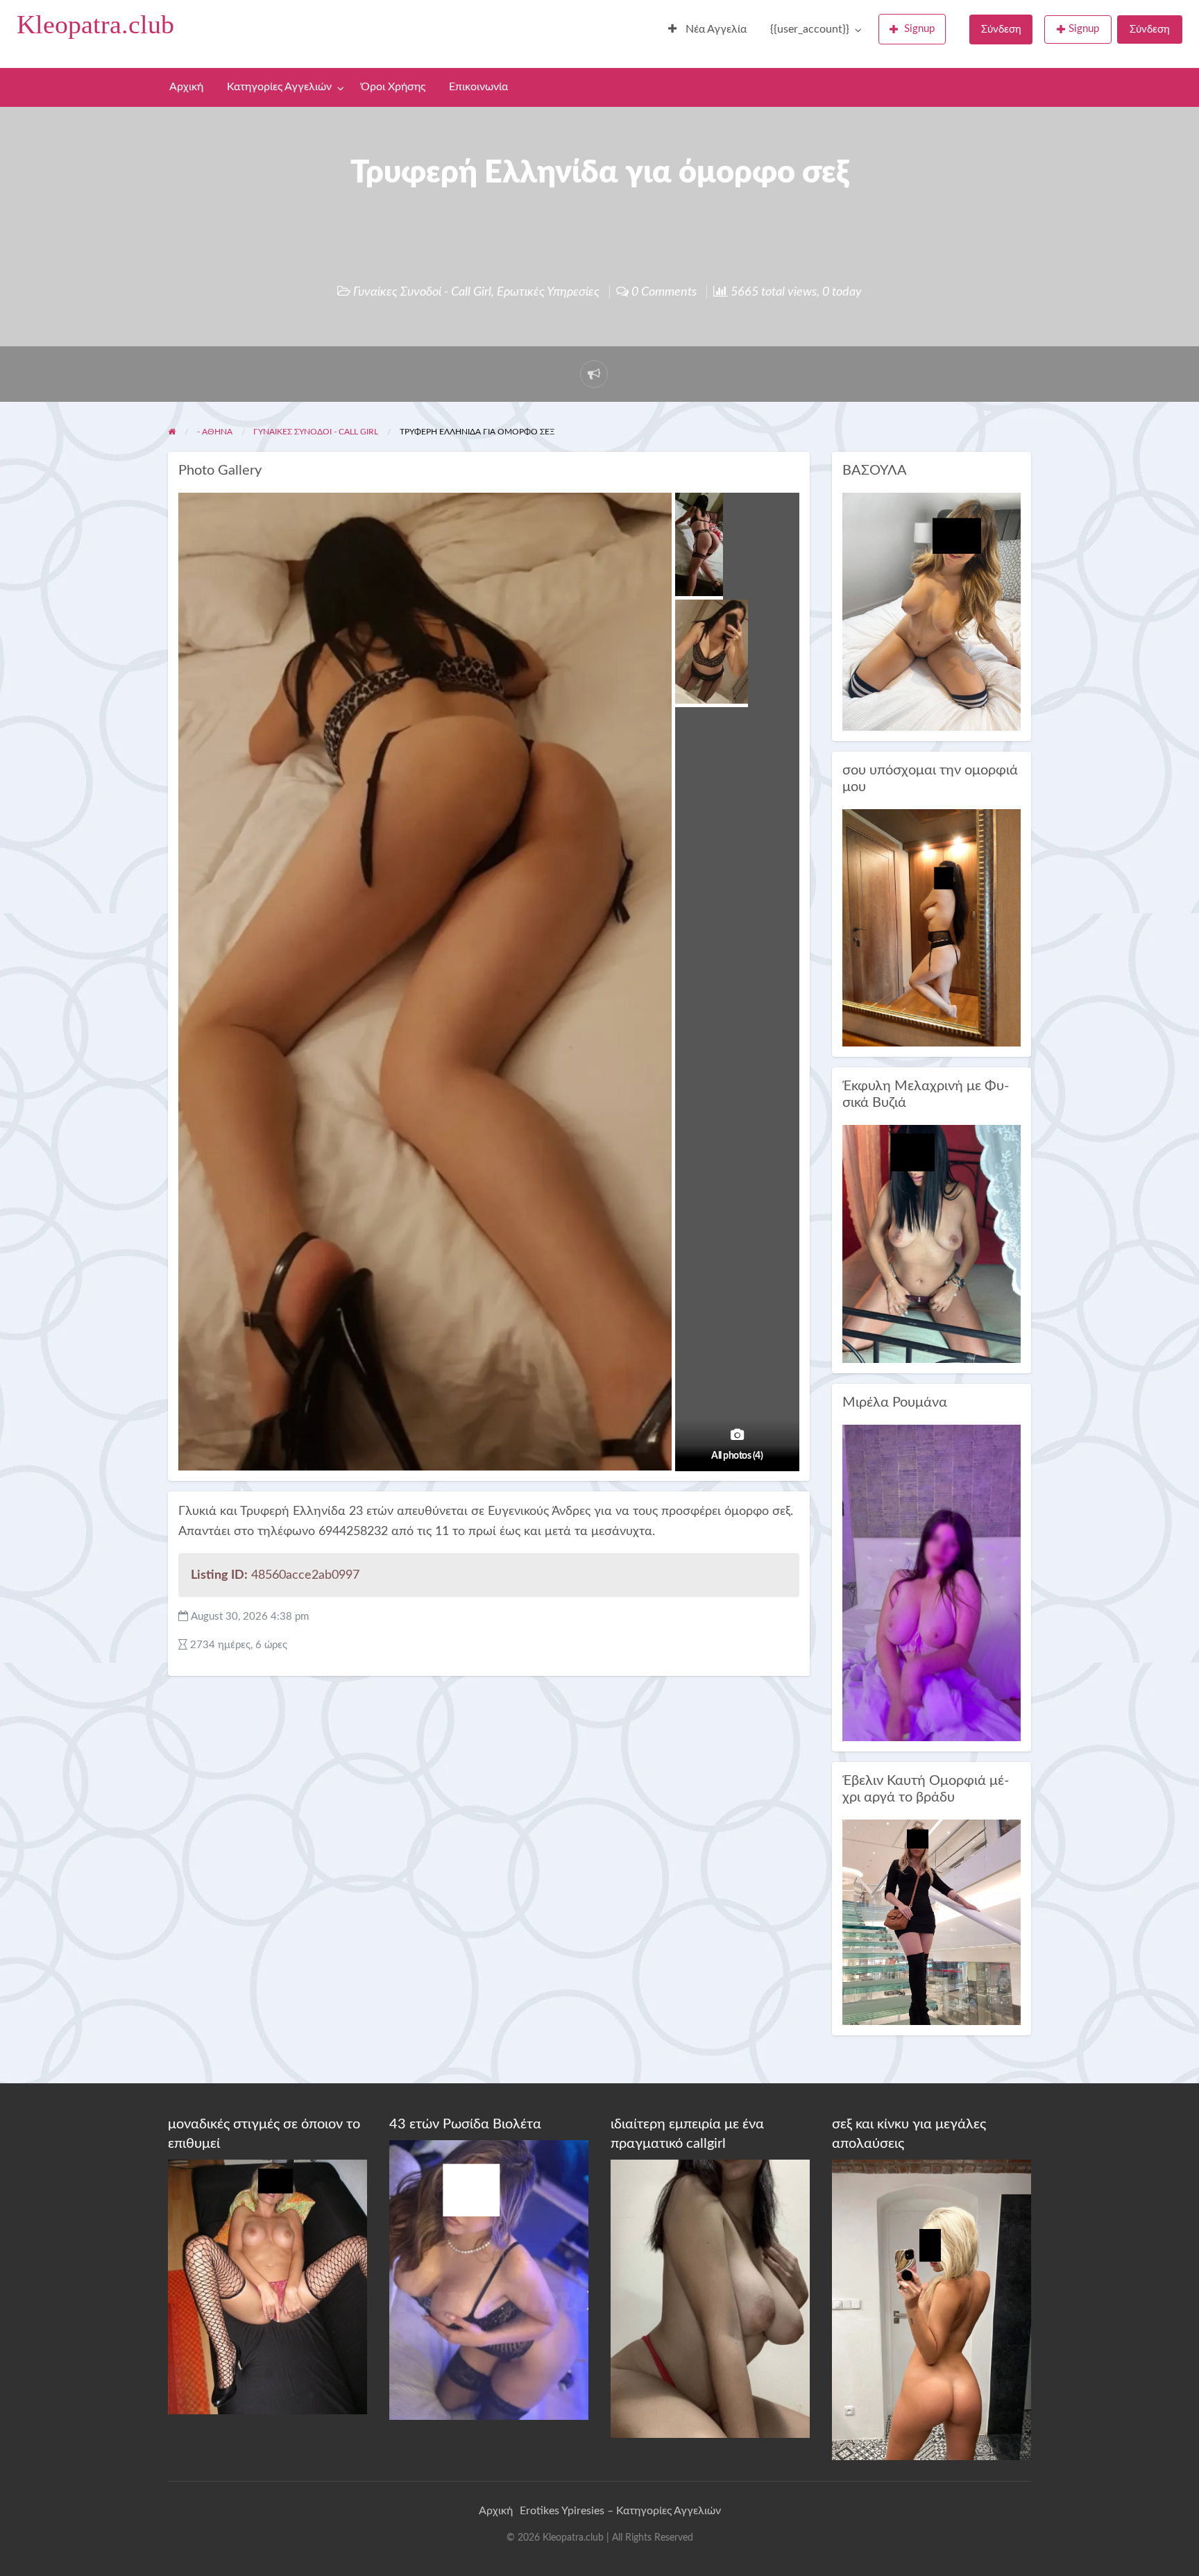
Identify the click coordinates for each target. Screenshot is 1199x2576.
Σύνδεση (1001, 29)
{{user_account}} (810, 29)
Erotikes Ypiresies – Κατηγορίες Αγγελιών (620, 2511)
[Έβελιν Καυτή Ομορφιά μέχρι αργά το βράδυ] (932, 1922)
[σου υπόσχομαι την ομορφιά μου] (932, 927)
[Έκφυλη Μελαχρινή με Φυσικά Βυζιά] (932, 1243)
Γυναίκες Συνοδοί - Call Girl (422, 292)
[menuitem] (707, 30)
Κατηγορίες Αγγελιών (279, 87)
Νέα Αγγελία (715, 29)
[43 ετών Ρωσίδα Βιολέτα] (489, 2279)
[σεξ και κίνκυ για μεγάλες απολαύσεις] (932, 2310)
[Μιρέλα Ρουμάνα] (932, 1583)
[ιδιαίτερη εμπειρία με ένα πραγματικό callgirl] (710, 2298)
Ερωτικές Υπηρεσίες (548, 292)
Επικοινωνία (478, 87)
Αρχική (186, 87)
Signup (919, 29)
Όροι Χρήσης (393, 87)
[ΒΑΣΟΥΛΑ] (932, 611)
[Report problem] (594, 374)
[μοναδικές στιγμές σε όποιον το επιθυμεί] (267, 2287)
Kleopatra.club (95, 24)
